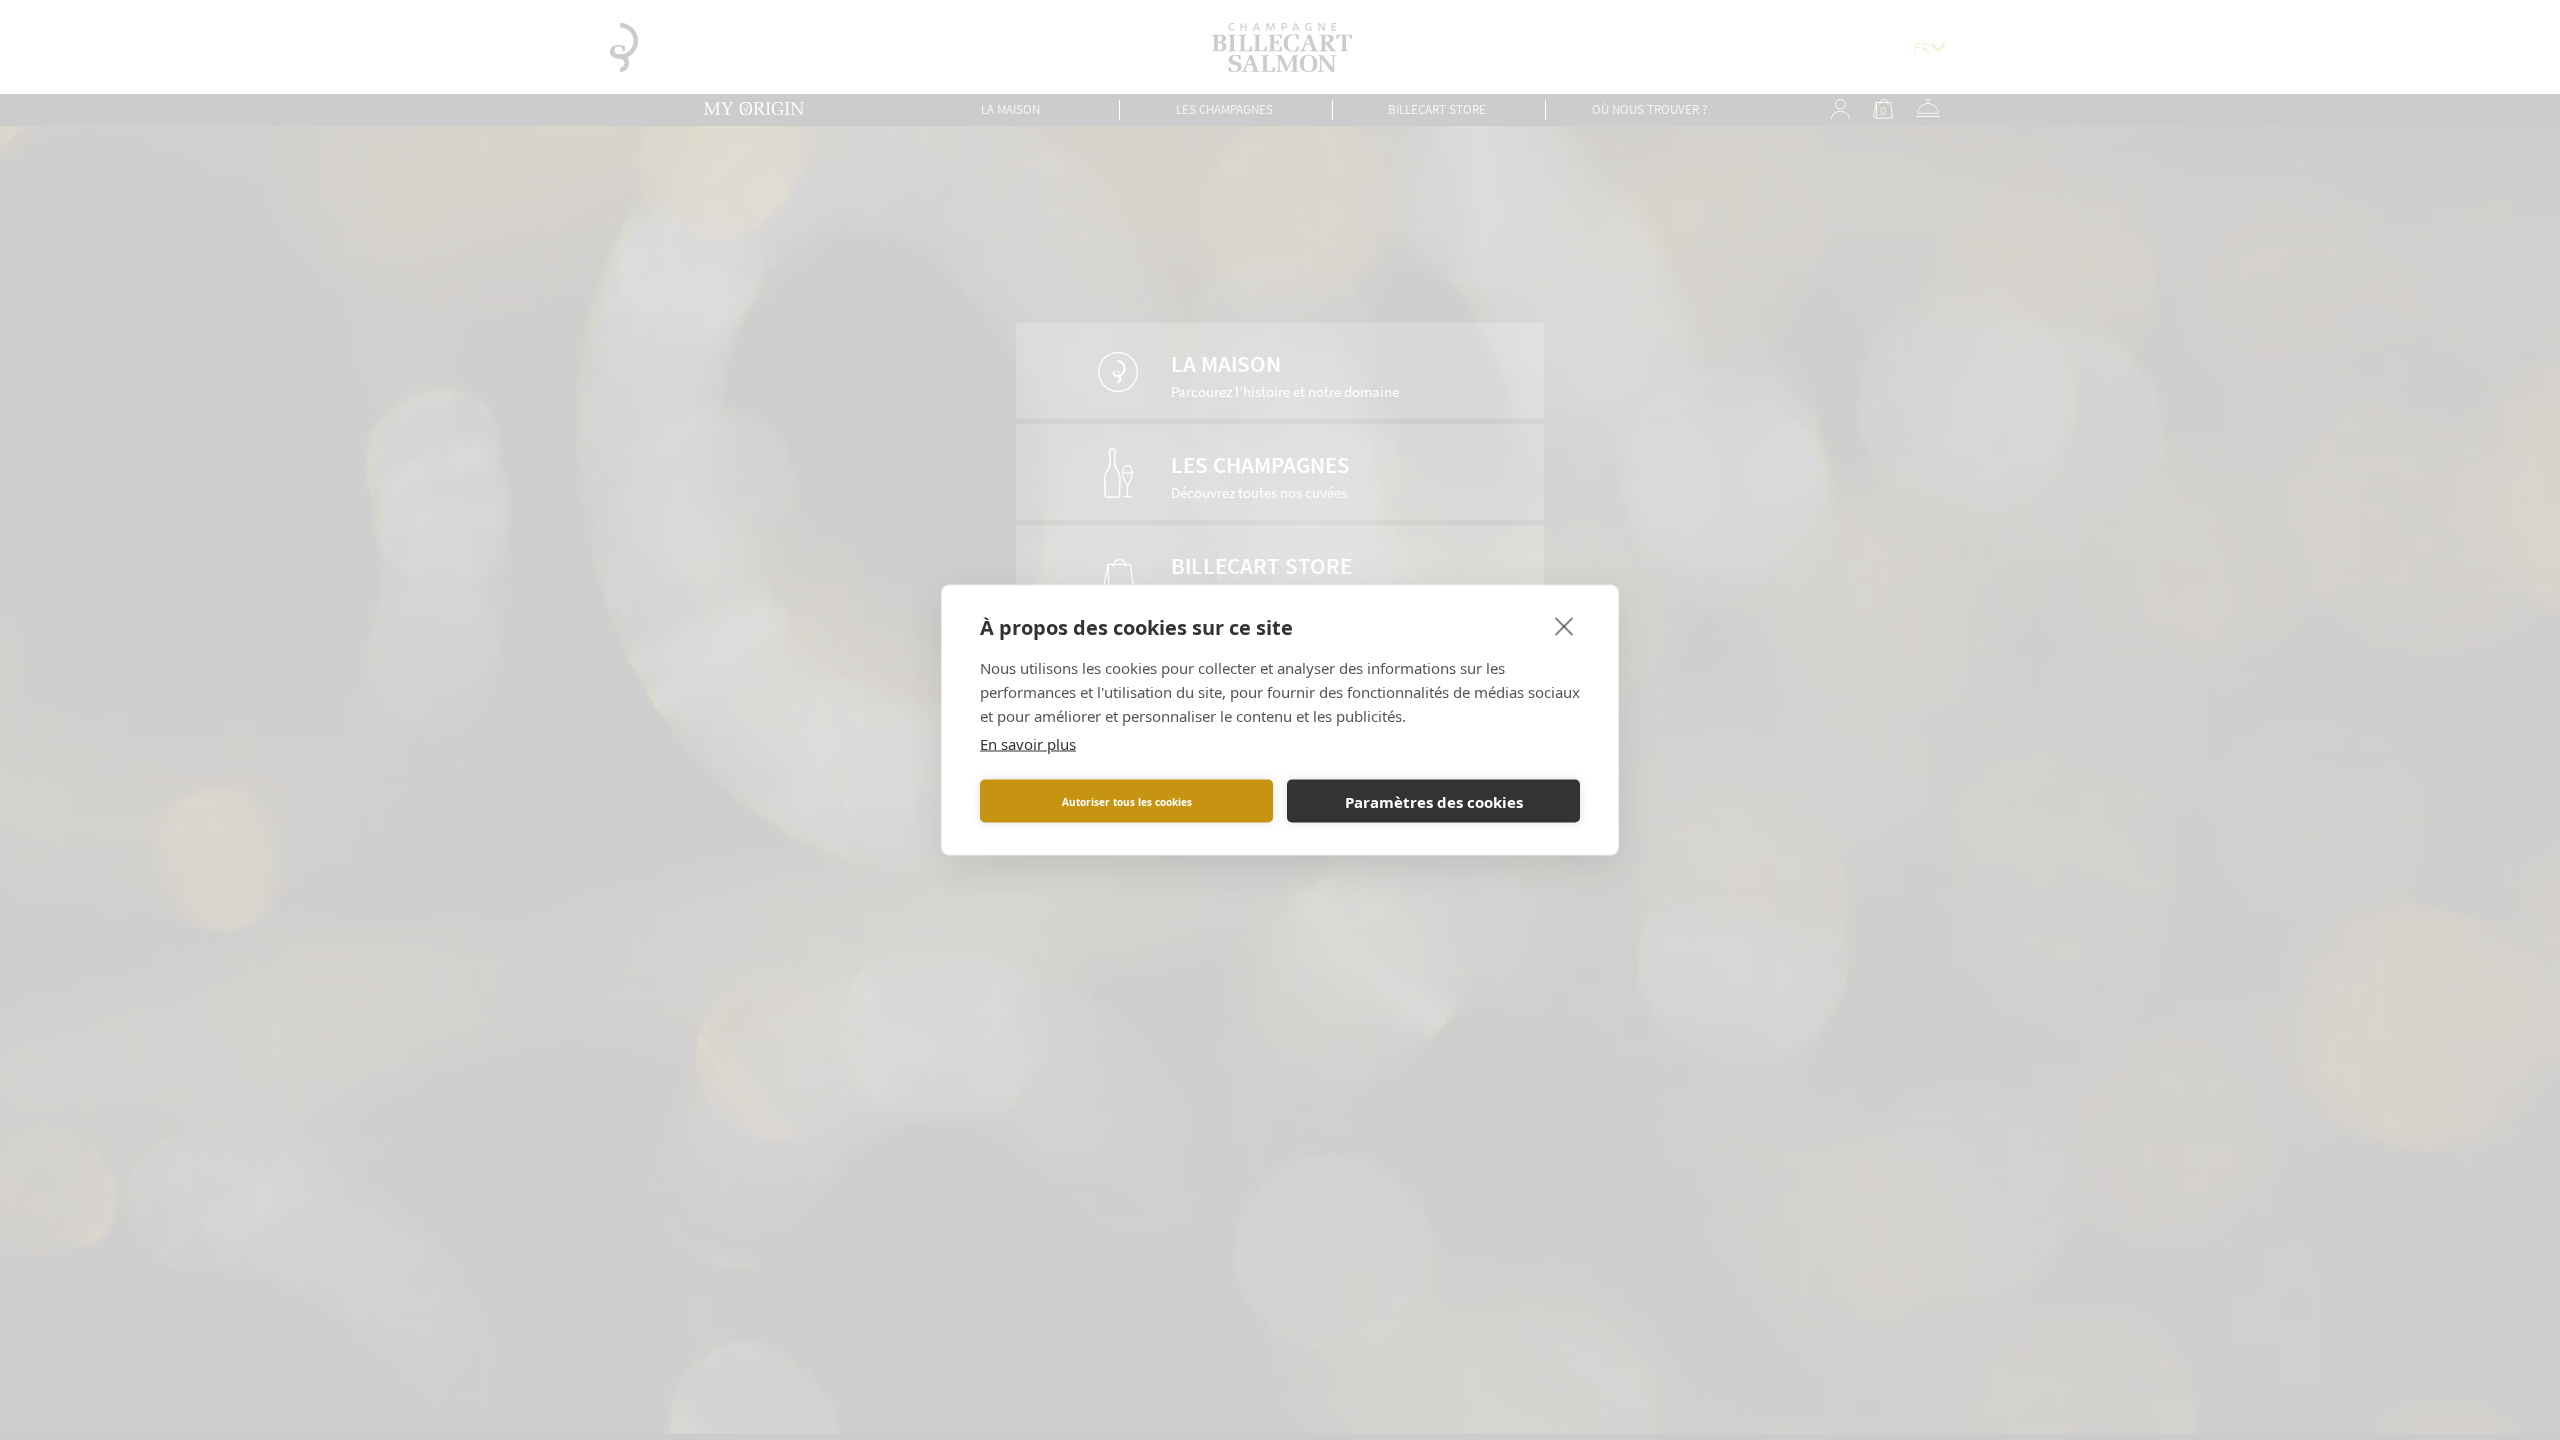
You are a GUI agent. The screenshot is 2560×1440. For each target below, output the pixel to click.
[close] (1564, 626)
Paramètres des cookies (1434, 801)
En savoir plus (1028, 744)
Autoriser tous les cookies (1127, 801)
